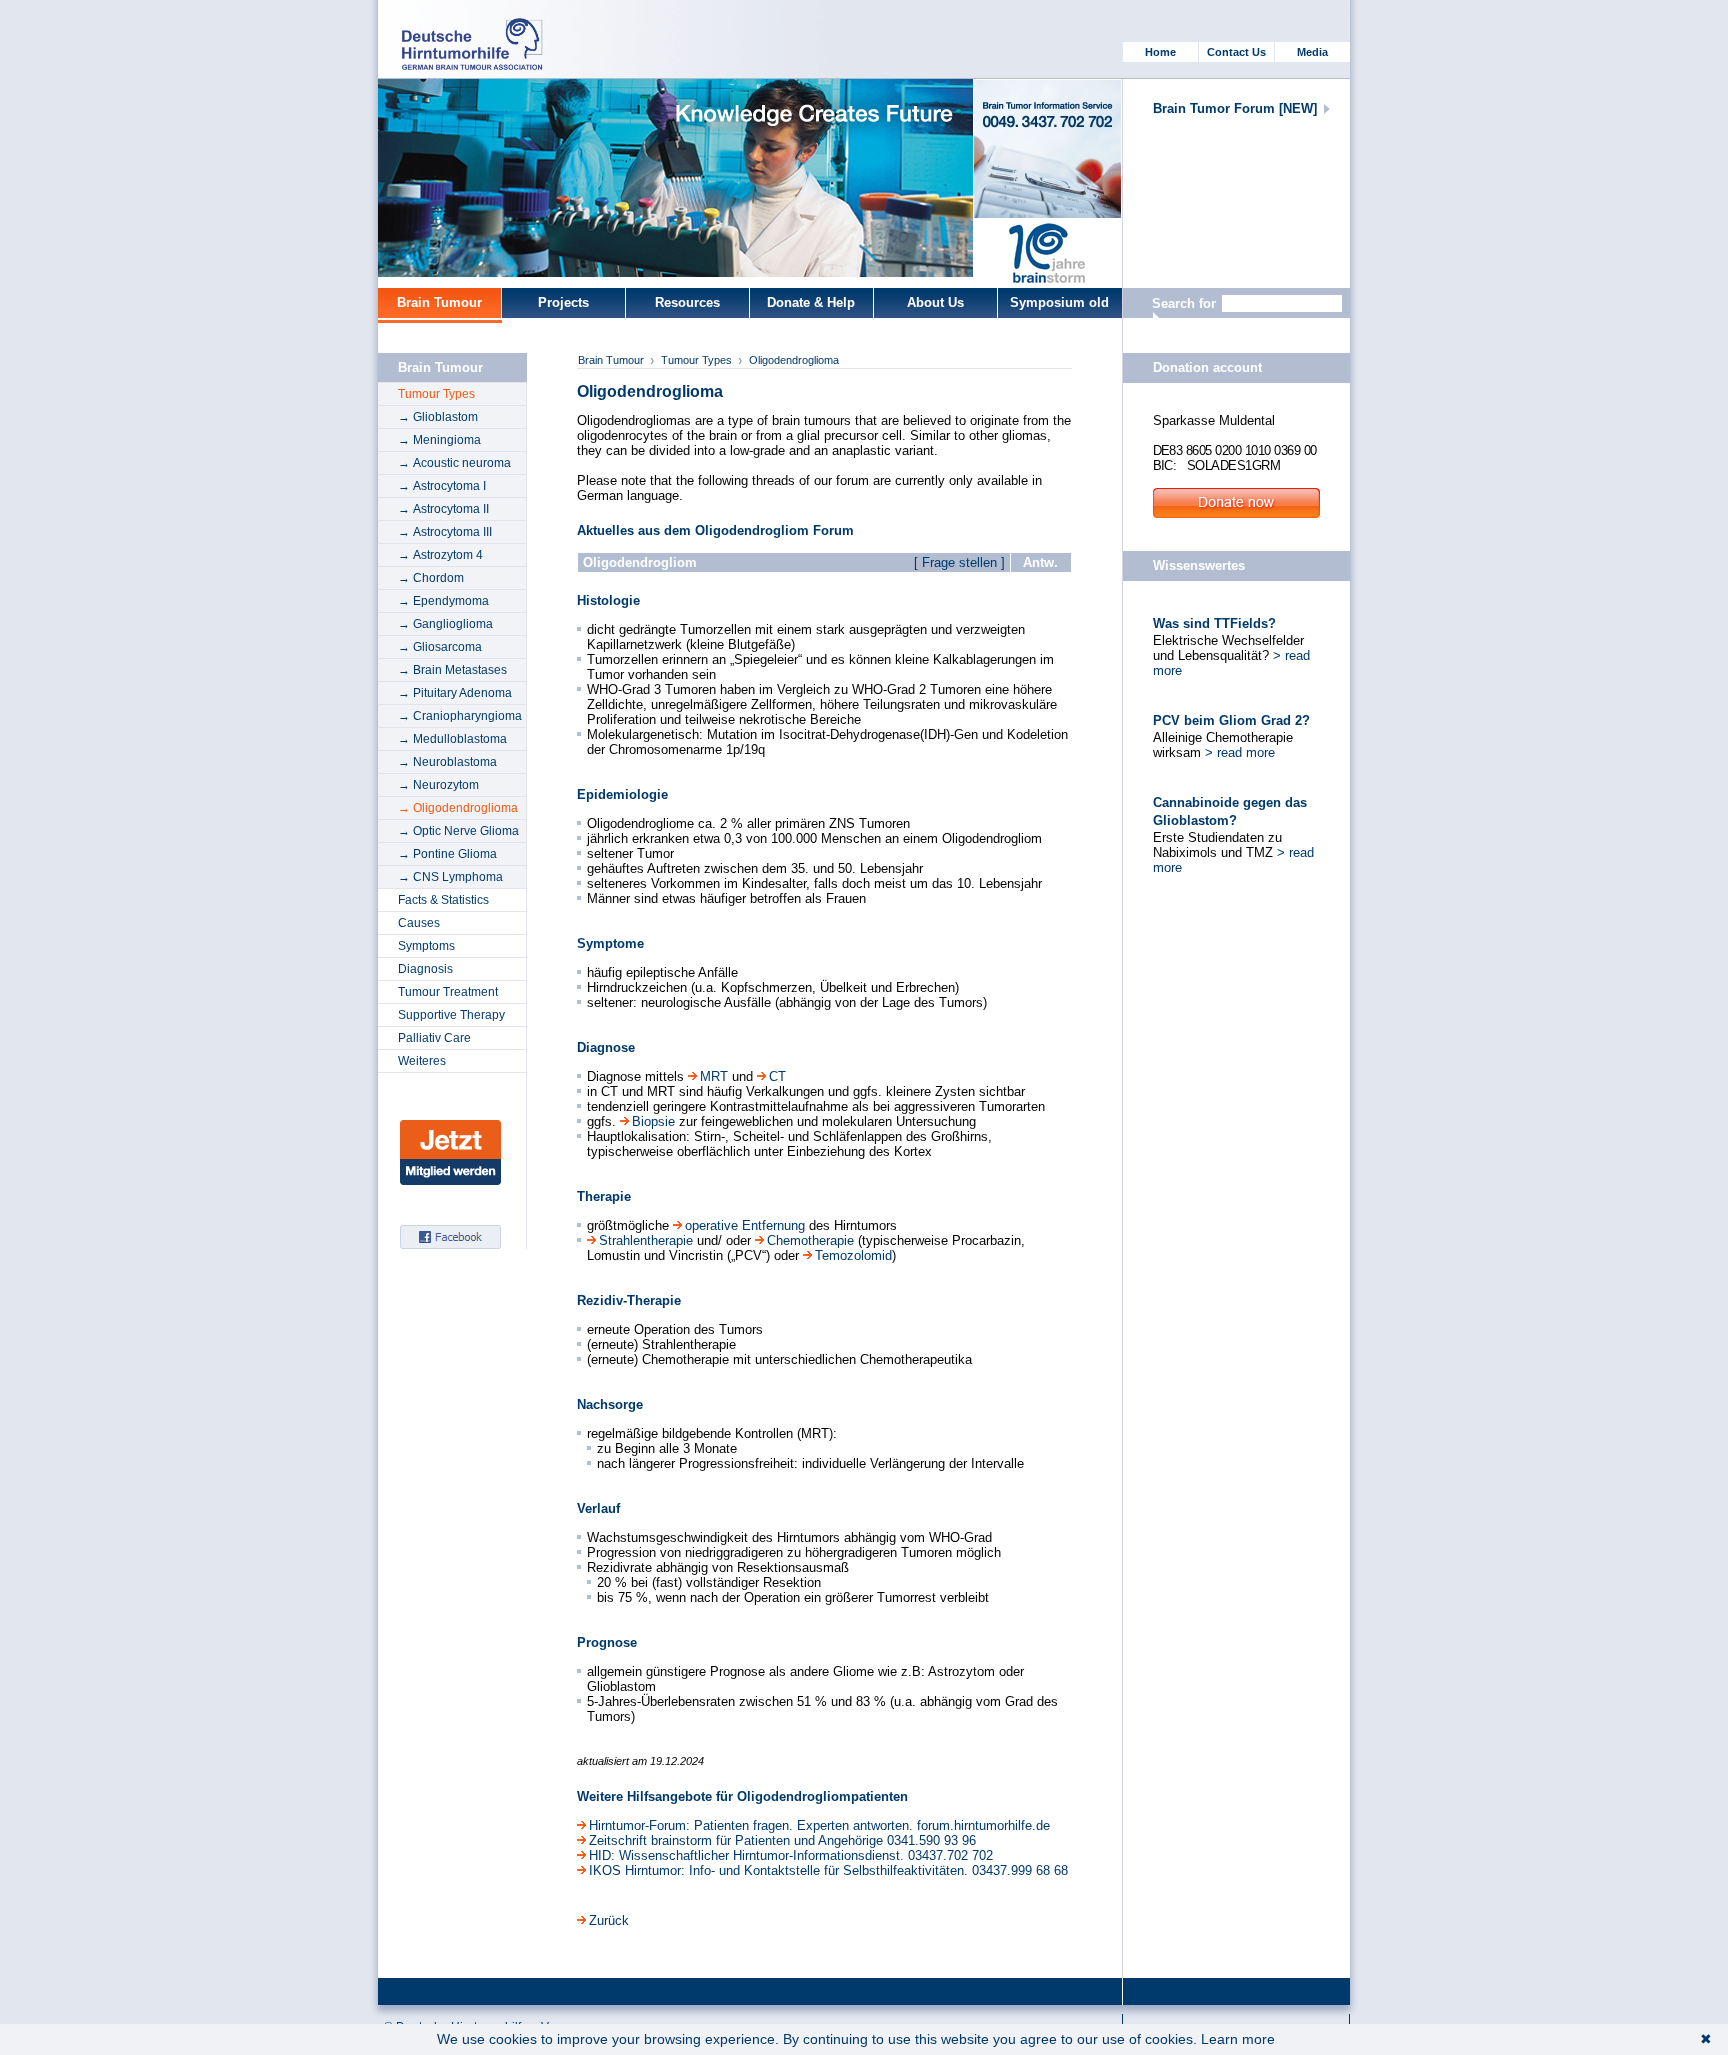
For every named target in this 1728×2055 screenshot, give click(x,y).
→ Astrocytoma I (442, 486)
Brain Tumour (439, 302)
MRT (716, 1076)
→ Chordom (431, 578)
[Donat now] (1047, 253)
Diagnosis (425, 969)
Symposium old (1059, 302)
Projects (563, 302)
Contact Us (1236, 52)
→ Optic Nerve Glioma (458, 831)
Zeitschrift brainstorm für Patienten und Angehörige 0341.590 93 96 (782, 1840)
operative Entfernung (747, 1225)
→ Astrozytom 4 (440, 555)
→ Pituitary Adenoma (455, 693)
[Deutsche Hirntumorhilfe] (478, 65)
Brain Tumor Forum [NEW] (1235, 108)
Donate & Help (811, 302)
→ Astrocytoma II (443, 509)
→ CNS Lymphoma (450, 877)
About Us (935, 302)
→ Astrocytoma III (445, 532)
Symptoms (426, 946)
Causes (419, 923)
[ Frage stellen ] (959, 562)
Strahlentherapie (648, 1240)
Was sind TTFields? (1214, 623)
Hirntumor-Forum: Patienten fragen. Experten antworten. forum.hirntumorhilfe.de (819, 1825)
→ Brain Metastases (452, 670)
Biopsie (655, 1121)
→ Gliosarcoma (440, 647)
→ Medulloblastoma (452, 739)
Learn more (1238, 2039)
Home (1160, 52)
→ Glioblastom (438, 417)
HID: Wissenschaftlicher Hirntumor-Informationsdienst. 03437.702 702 (791, 1855)
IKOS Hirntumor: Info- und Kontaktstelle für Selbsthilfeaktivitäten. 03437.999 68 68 (828, 1870)
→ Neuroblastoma (447, 762)
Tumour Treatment (448, 992)
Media (1312, 52)
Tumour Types (436, 394)
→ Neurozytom (438, 785)
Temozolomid (853, 1255)
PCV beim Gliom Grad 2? (1231, 720)
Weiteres (422, 1061)
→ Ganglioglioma (445, 624)
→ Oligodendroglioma (458, 808)
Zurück (609, 1920)
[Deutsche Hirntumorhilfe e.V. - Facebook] (450, 1244)
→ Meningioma (439, 440)
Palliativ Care (434, 1038)
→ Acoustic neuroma (454, 463)
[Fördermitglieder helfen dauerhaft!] (450, 1180)
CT (777, 1076)
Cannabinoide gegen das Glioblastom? (1230, 811)
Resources (687, 302)
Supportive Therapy (451, 1015)
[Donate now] (1236, 513)
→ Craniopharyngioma (460, 716)
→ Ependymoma (443, 601)
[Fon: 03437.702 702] (1047, 149)
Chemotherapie (812, 1240)
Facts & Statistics (443, 900)
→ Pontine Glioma (447, 854)
